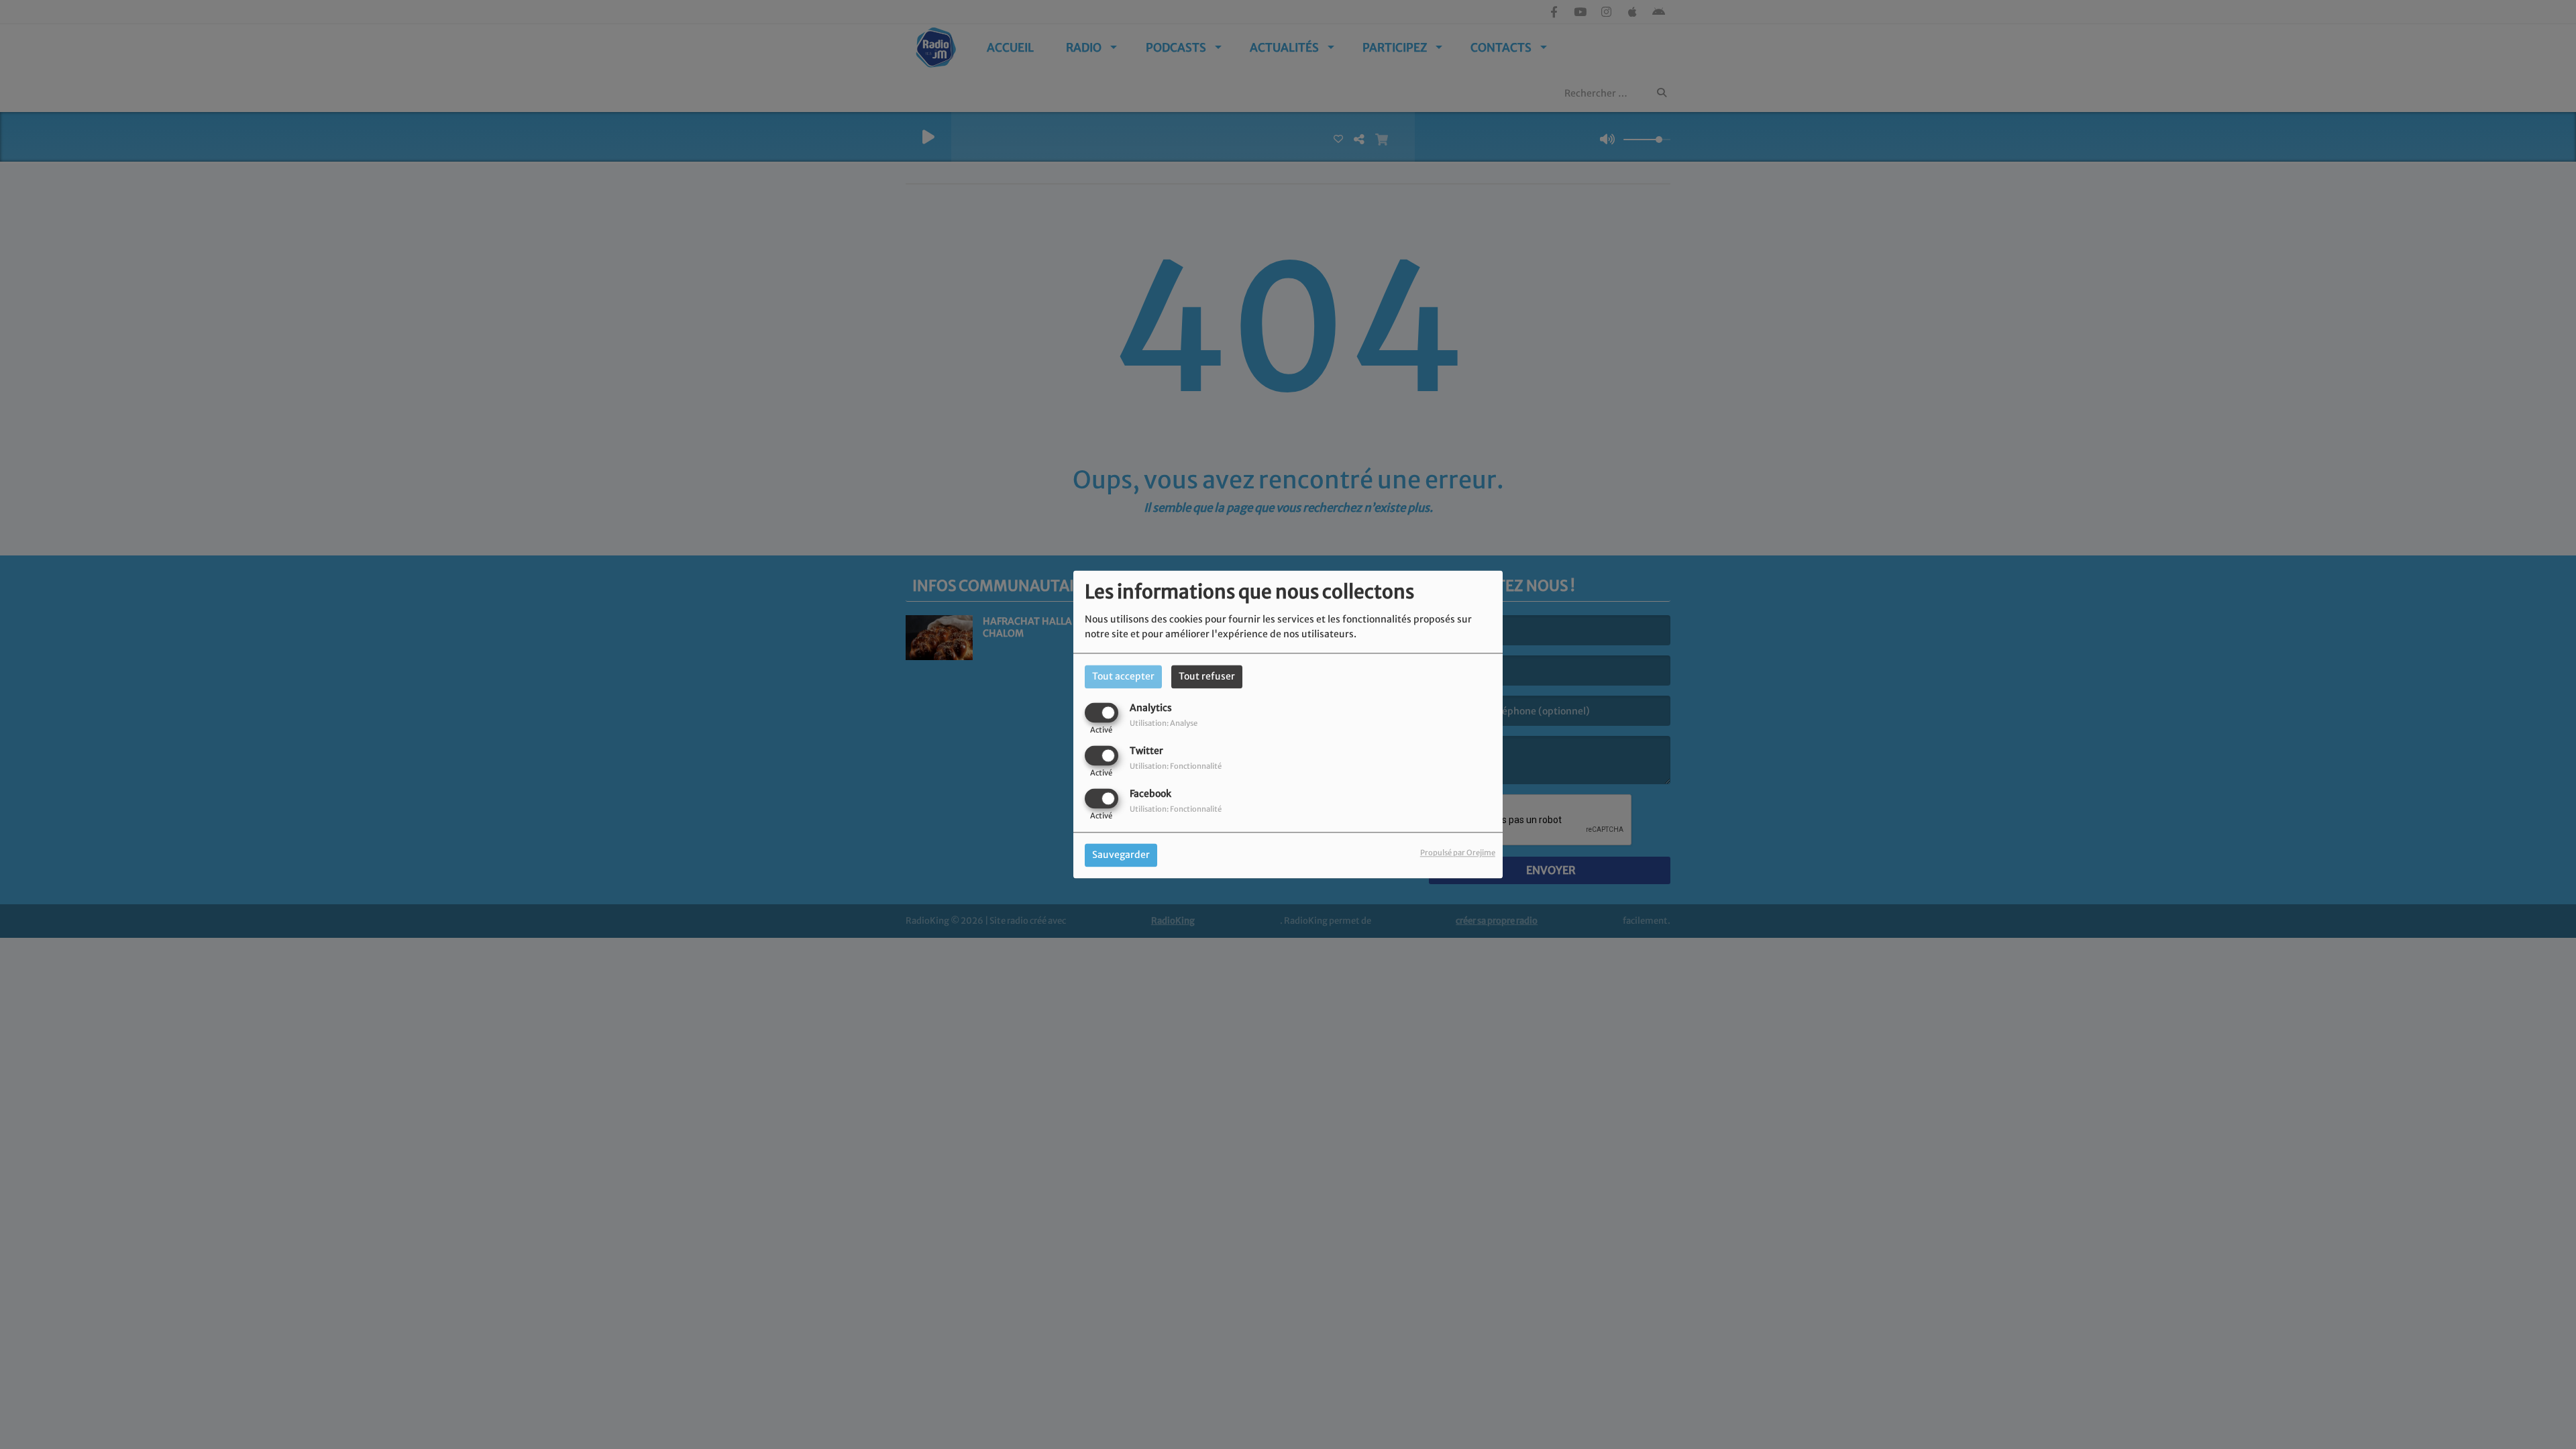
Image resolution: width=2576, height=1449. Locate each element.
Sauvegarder (1121, 855)
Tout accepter (1123, 676)
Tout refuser (1207, 676)
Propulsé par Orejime (1458, 853)
